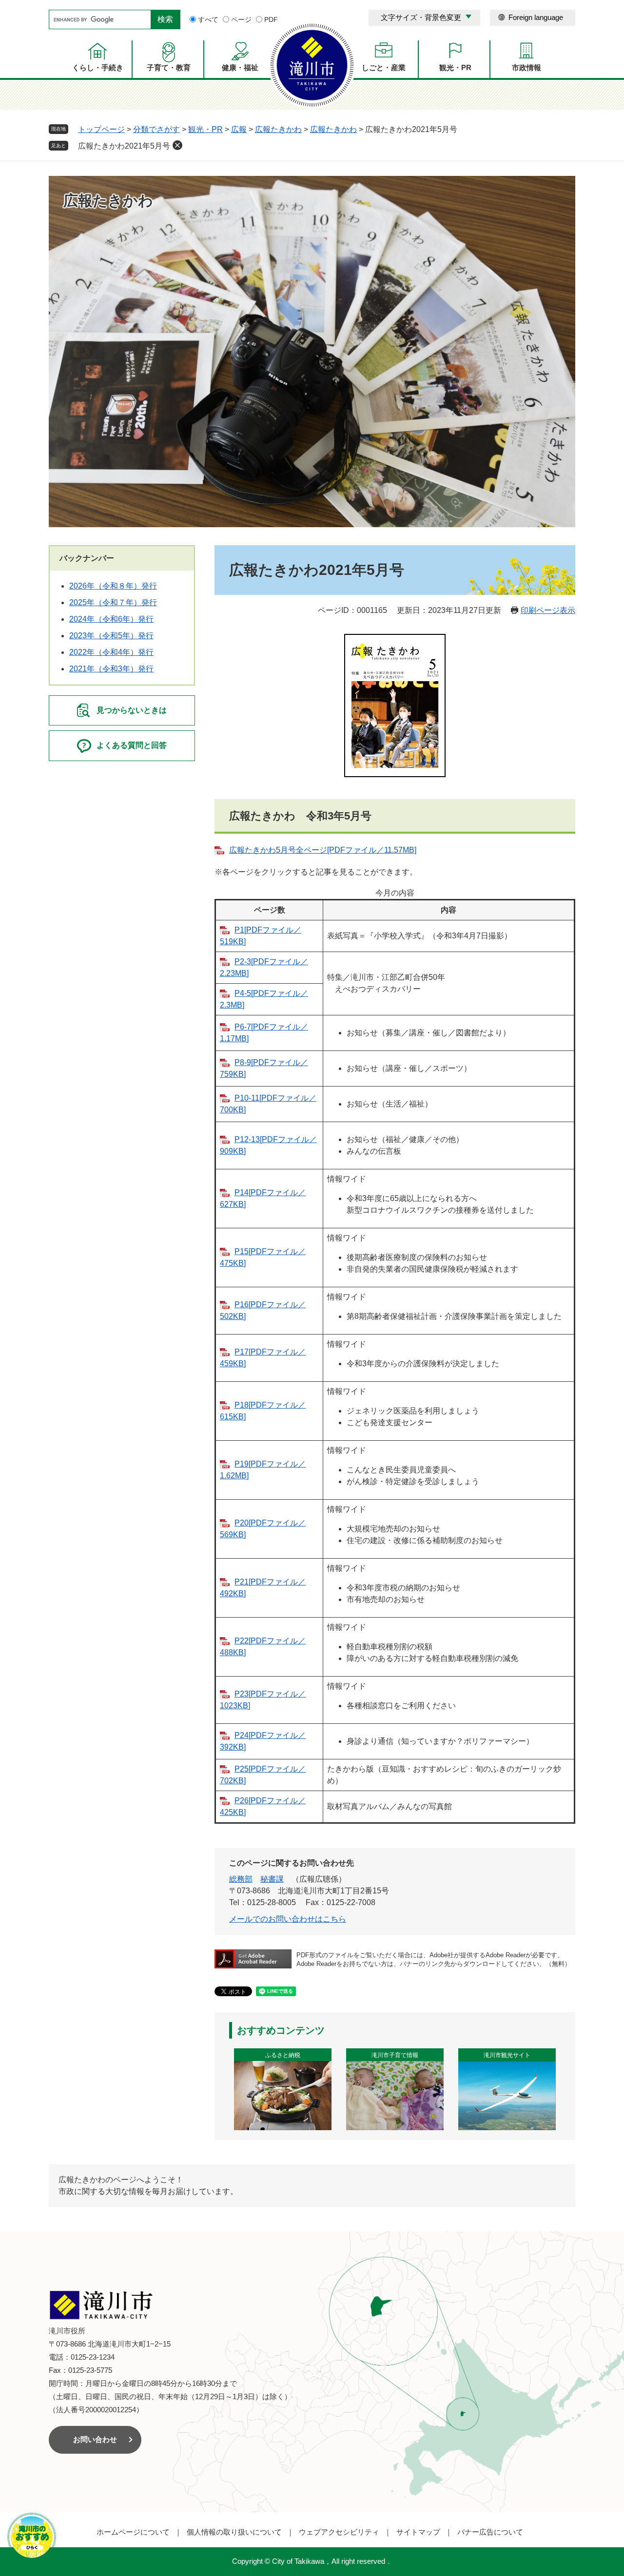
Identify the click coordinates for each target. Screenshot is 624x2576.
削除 (177, 145)
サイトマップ (418, 2532)
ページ (241, 19)
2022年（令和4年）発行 (111, 652)
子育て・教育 (169, 67)
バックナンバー (87, 558)
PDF (271, 19)
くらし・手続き (98, 67)
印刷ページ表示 (548, 610)
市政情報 (526, 67)
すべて (208, 19)
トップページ (101, 129)
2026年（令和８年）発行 (113, 586)
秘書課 (272, 1879)
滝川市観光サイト (507, 2055)
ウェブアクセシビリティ (339, 2532)
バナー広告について (490, 2532)
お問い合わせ (95, 2439)
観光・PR (455, 67)
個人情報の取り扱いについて (234, 2532)
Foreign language (536, 17)
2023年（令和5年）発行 (111, 636)
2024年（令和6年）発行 (111, 619)
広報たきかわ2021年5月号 (124, 146)
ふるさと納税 (283, 2055)
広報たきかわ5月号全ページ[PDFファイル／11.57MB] (323, 850)
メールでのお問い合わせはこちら (288, 1919)
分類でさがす (156, 129)
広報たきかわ (278, 129)
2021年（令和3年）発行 (111, 669)
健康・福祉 (240, 67)
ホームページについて (133, 2532)
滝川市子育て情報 (395, 2055)
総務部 (241, 1879)
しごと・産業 (384, 67)
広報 (239, 129)
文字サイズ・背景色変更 (421, 17)
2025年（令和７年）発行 (113, 602)
